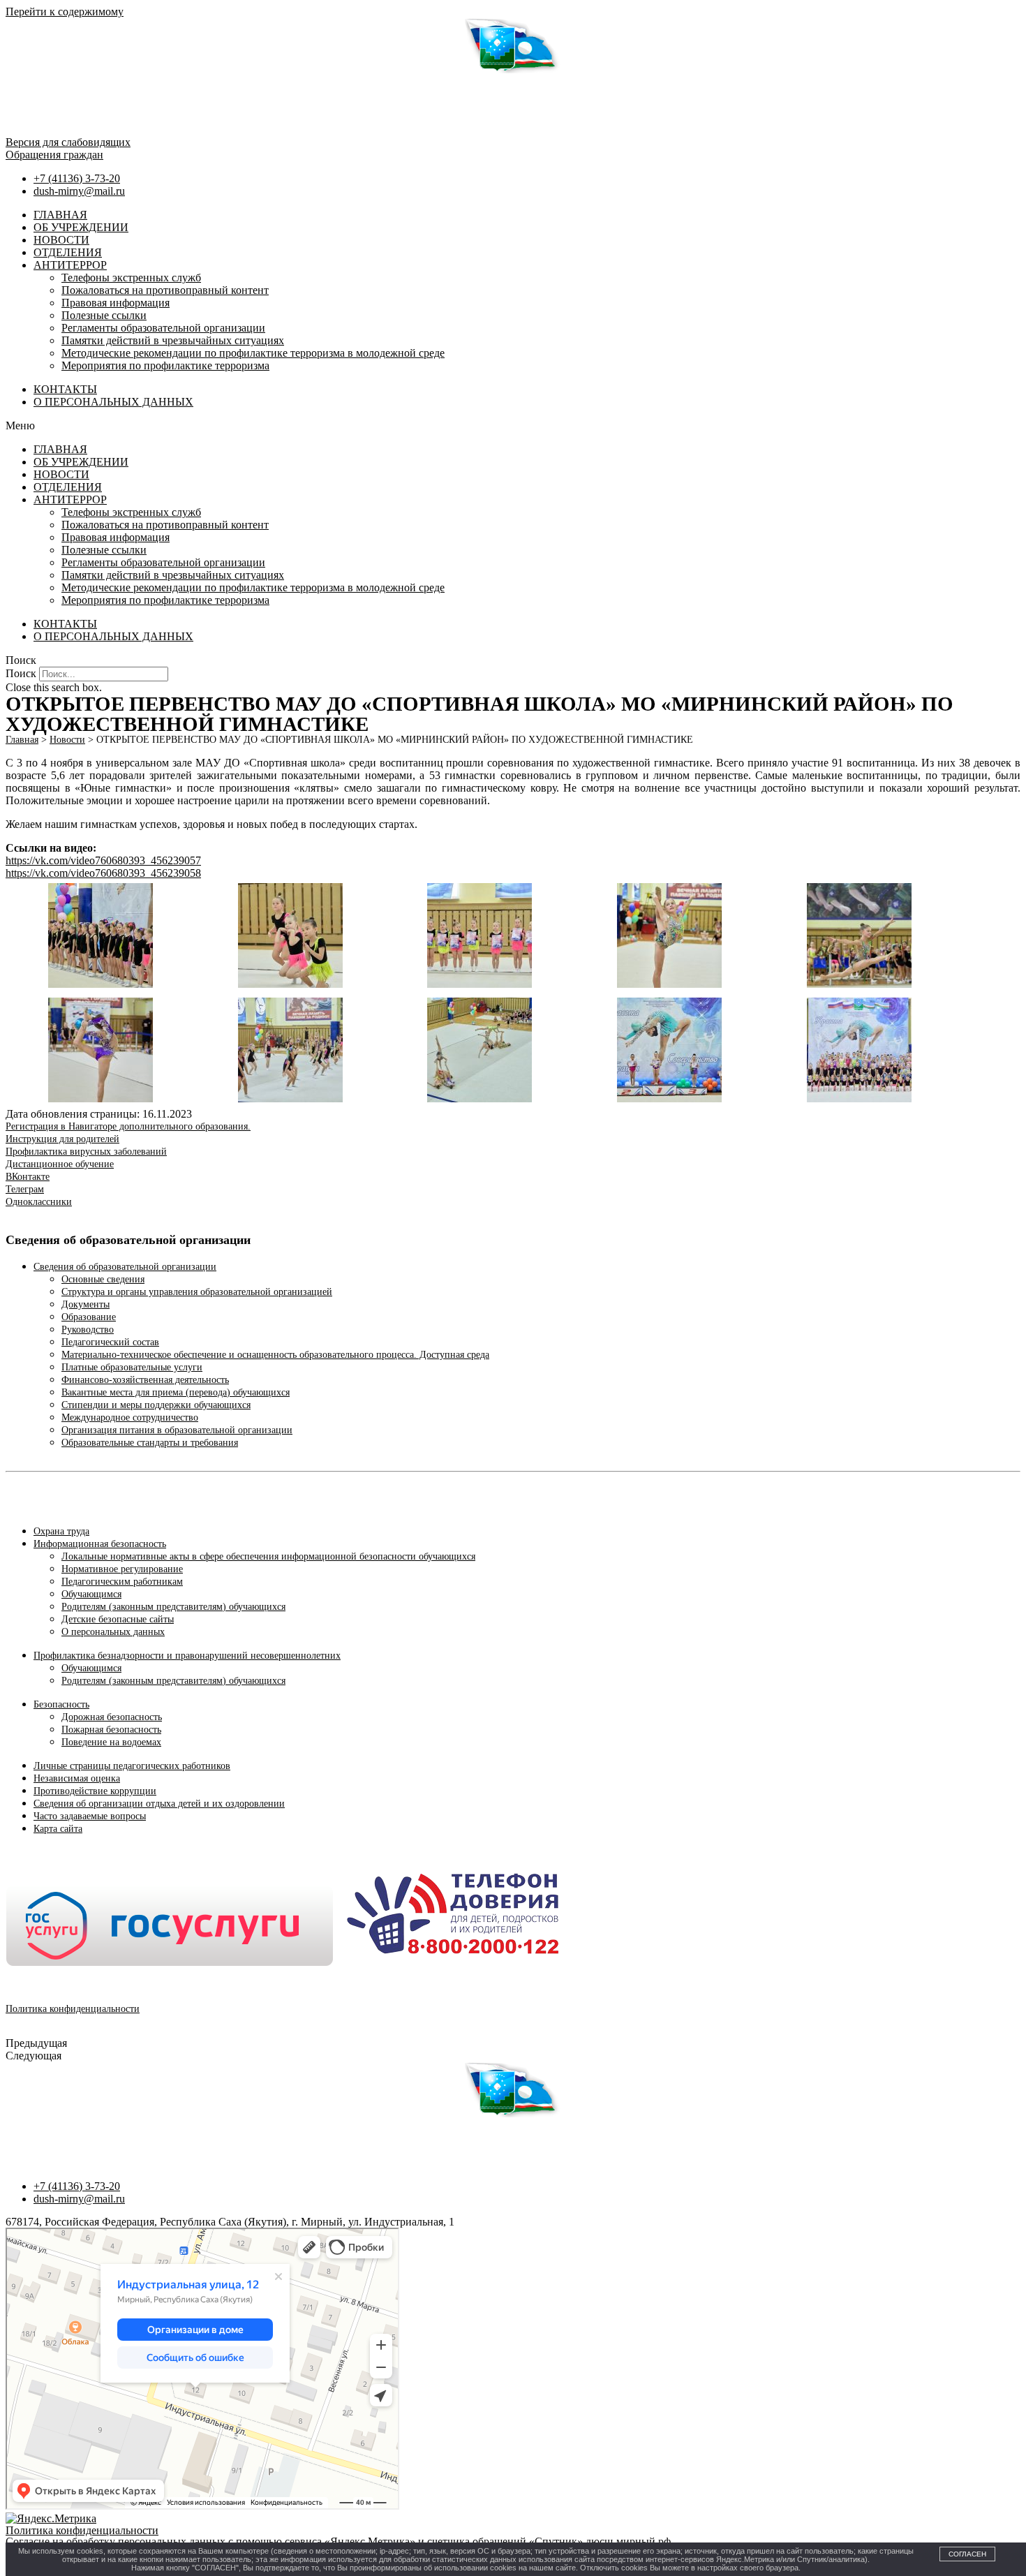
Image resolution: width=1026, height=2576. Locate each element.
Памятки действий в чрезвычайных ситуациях (173, 340)
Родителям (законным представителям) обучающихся (173, 1607)
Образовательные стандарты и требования (150, 1443)
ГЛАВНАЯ (60, 215)
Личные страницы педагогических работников (132, 1766)
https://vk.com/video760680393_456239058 (103, 873)
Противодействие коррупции (95, 1791)
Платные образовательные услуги (132, 1367)
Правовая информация (116, 303)
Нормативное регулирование (122, 1569)
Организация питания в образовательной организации (177, 1430)
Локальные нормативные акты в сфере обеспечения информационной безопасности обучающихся (268, 1556)
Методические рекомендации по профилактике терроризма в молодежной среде (253, 353)
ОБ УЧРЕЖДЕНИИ (81, 227)
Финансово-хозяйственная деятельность (145, 1380)
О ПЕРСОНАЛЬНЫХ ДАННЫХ (113, 402)
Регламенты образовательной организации (163, 328)
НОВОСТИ (61, 240)
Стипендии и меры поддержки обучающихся (156, 1405)
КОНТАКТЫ (65, 389)
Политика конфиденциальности (73, 2009)
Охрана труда (61, 1531)
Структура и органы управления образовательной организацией (197, 1292)
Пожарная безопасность (111, 1730)
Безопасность (61, 1704)
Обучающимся (91, 1594)
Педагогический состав (110, 1342)
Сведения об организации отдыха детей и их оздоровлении (159, 1804)
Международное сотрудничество (130, 1417)
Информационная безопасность (100, 1544)
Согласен (967, 2554)
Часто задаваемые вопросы (90, 1816)
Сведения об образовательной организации (125, 1267)
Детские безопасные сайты (118, 1619)
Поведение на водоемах (111, 1742)
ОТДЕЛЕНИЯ (68, 252)
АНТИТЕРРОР (70, 265)
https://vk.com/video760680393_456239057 (103, 860)
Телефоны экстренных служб (131, 277)
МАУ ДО (23, 2135)
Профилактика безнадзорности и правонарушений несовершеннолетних (187, 1656)
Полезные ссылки (104, 315)
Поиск (21, 673)
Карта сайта (58, 1829)
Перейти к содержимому (65, 12)
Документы (85, 1304)
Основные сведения (103, 1279)
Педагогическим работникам (122, 1582)
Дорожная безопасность (112, 1717)
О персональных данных (113, 1632)
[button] (513, 426)
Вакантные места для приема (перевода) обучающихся (176, 1392)
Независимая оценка (77, 1778)
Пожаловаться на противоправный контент (165, 290)
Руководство (88, 1330)
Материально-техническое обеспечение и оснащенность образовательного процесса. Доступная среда (275, 1355)
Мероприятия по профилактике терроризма (165, 365)
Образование (89, 1317)
